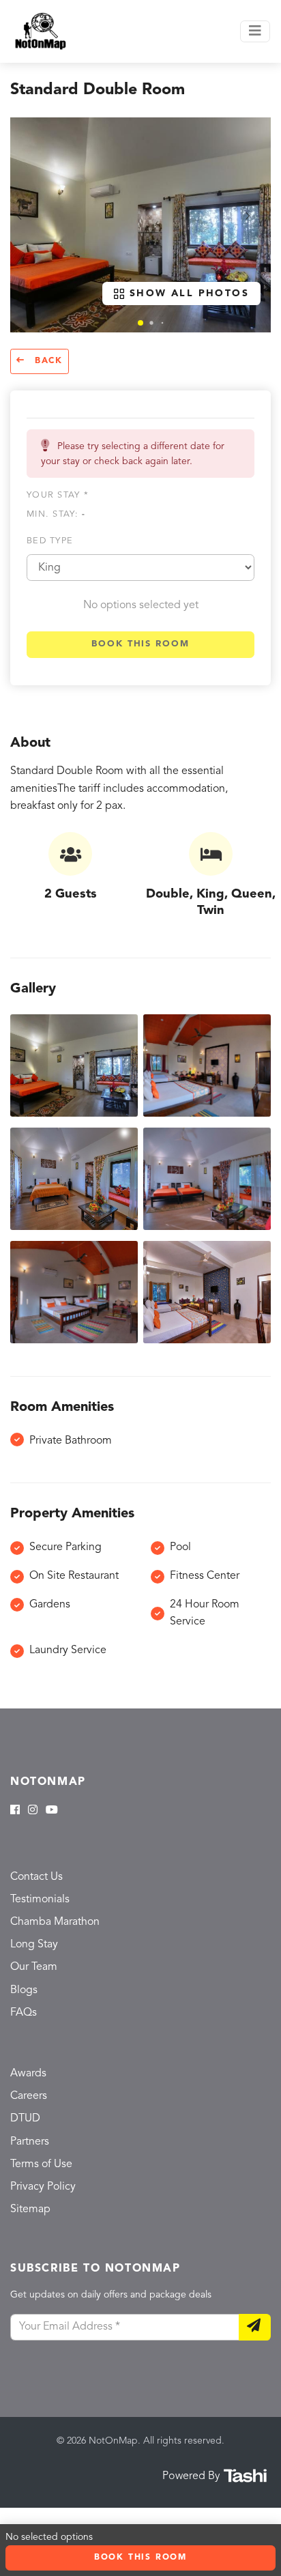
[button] (140, 323)
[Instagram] (33, 1811)
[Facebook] (15, 1811)
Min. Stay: (56, 514)
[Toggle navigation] (255, 31)
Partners (30, 2142)
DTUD (25, 2119)
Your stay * (58, 495)
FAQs (24, 2013)
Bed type (50, 541)
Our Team (34, 1967)
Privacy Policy (43, 2187)
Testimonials (40, 1900)
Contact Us (36, 1877)
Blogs (24, 1990)
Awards (28, 2074)
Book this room (140, 644)
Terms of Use (41, 2164)
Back (47, 361)
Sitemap (30, 2209)
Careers (29, 2096)
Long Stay (34, 1945)
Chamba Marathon (55, 1922)
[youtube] (52, 1811)
